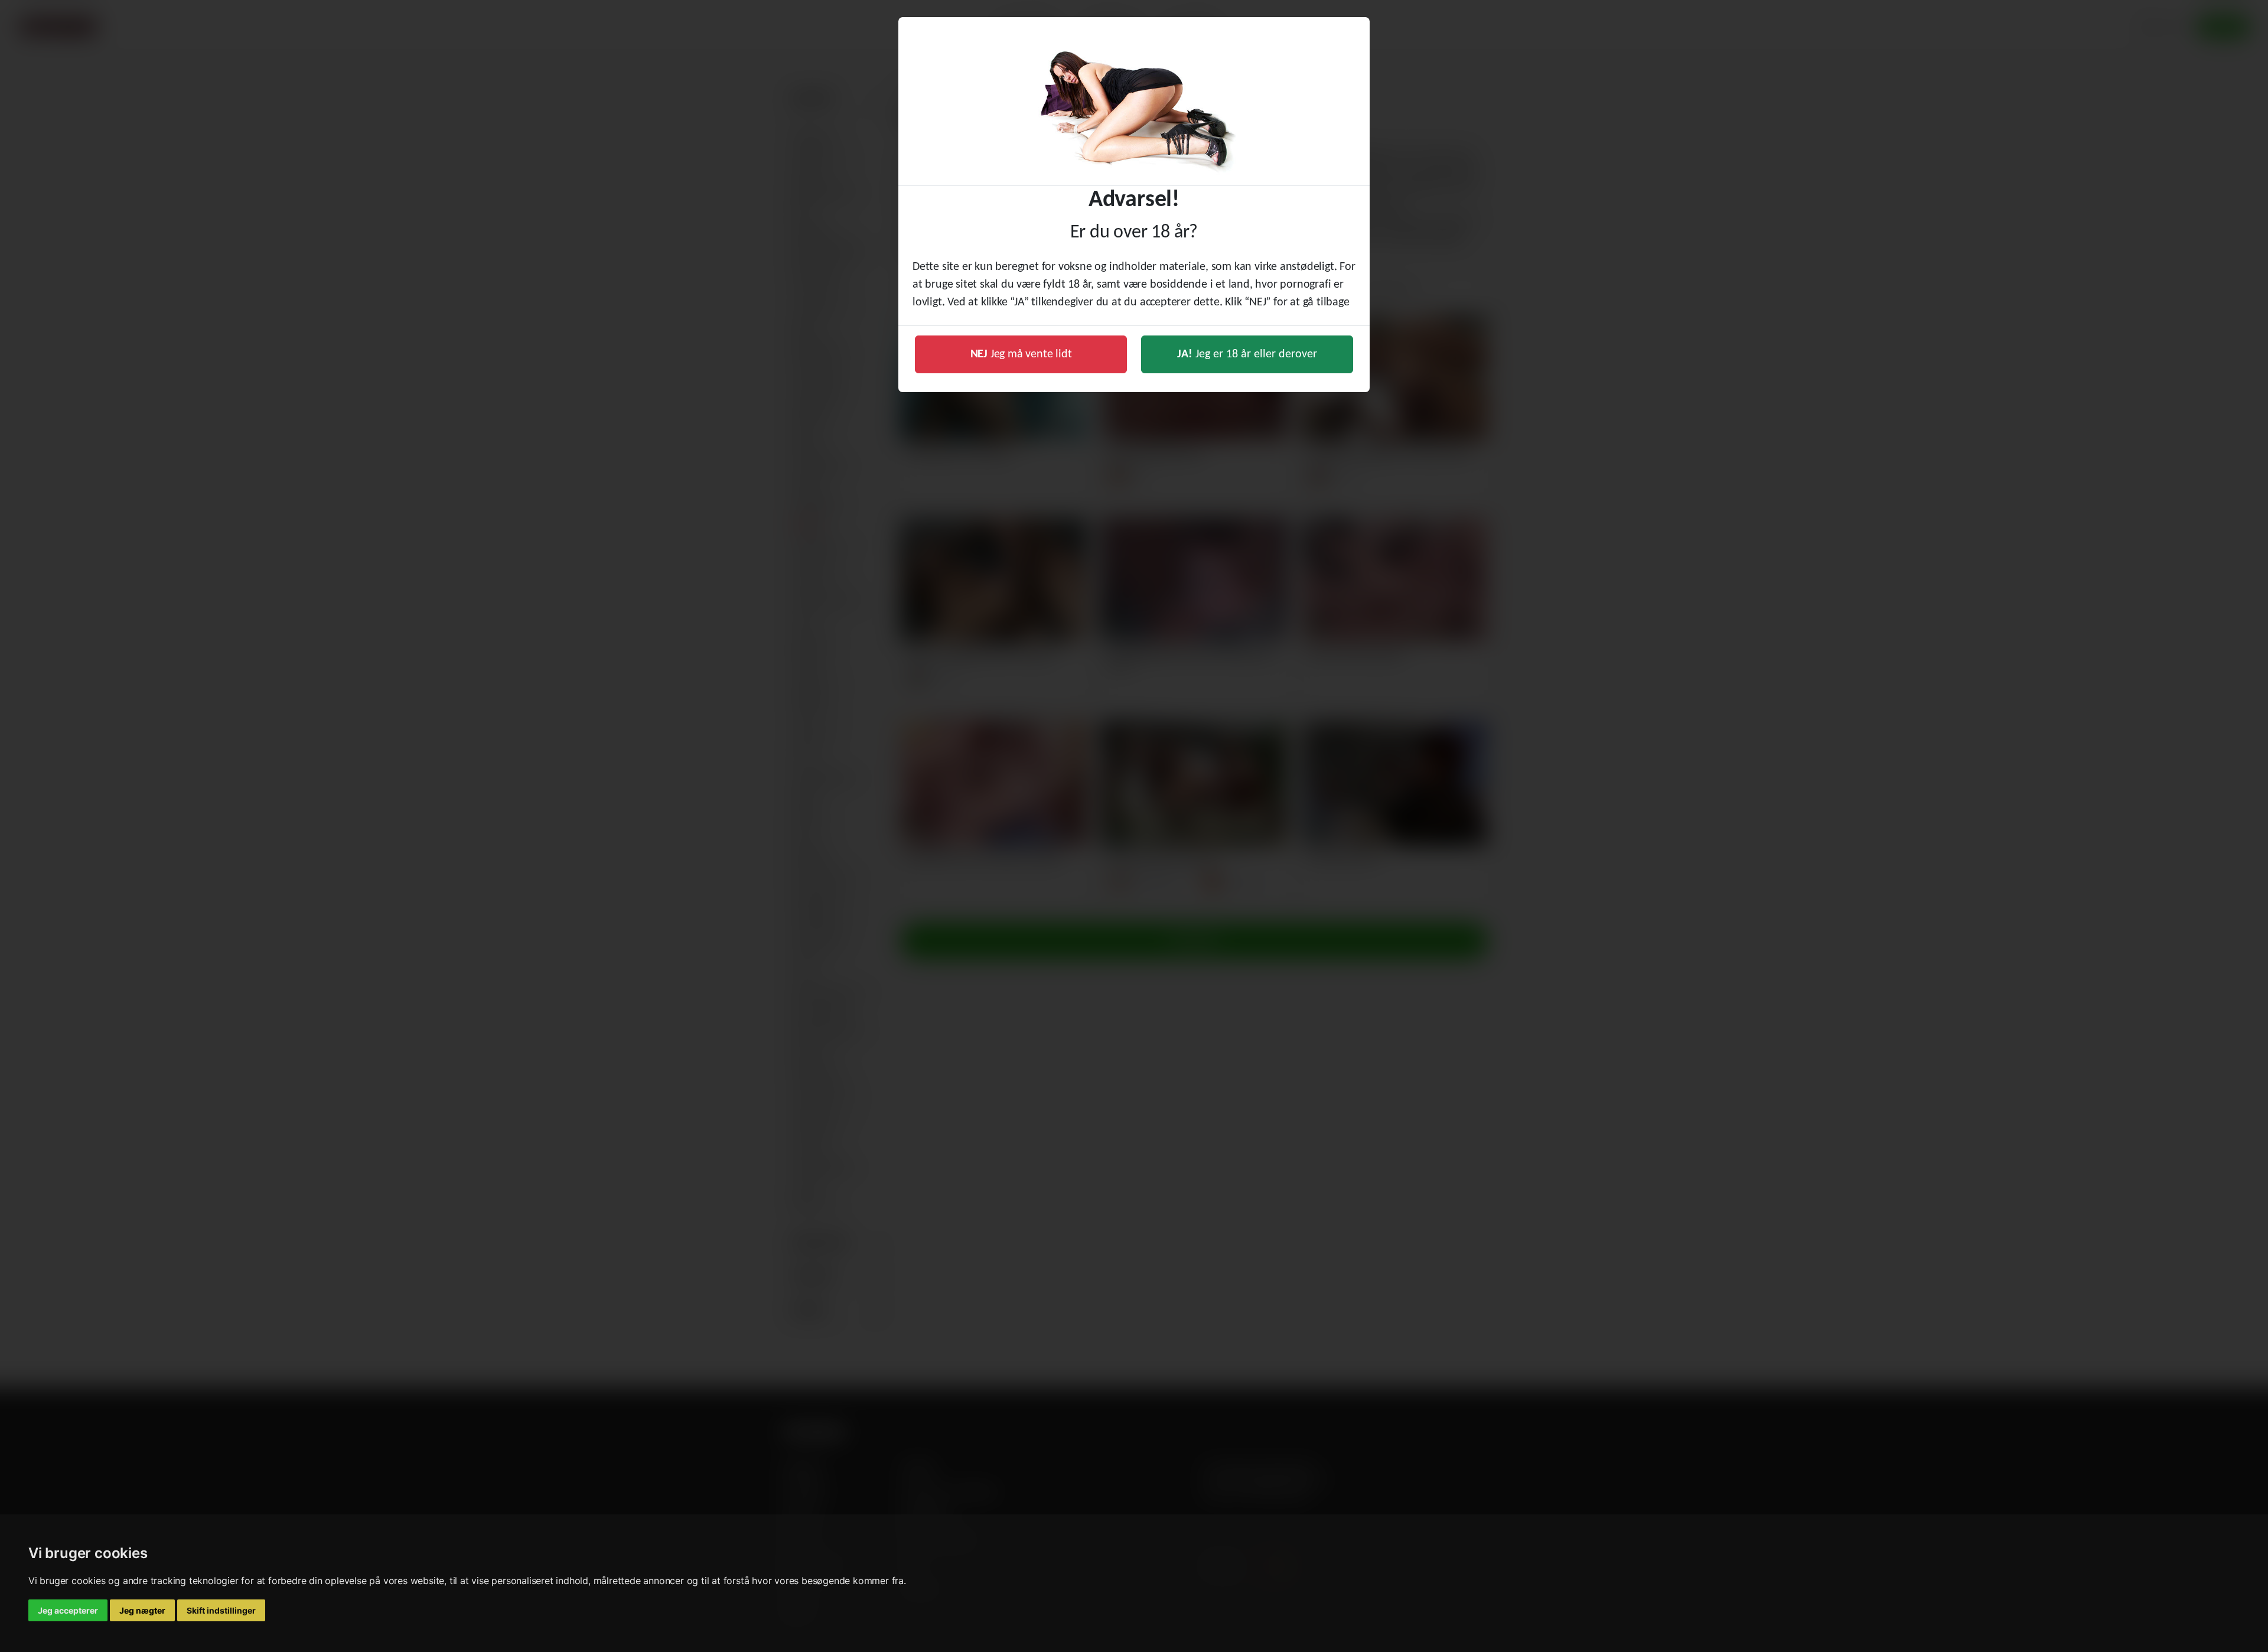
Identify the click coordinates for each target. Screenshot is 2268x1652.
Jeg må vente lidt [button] (1021, 354)
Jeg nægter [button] (142, 1610)
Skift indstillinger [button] (221, 1610)
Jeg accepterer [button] (68, 1610)
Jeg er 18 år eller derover (1247, 354)
